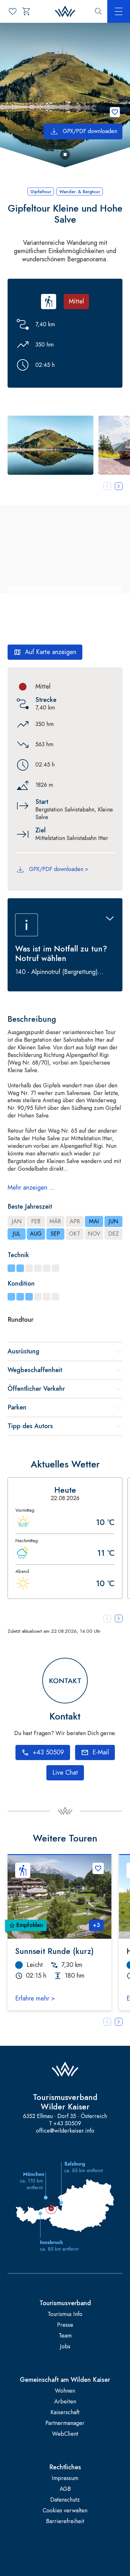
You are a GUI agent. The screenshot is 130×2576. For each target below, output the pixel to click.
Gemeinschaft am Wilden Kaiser (65, 2380)
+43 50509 (67, 2124)
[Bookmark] (115, 112)
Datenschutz (65, 2500)
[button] (50, 445)
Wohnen (65, 2391)
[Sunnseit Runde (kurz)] (59, 1897)
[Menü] (119, 11)
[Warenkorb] (27, 11)
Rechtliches (65, 2467)
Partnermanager (65, 2423)
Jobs (65, 2347)
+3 (96, 1925)
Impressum (65, 2478)
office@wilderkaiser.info (65, 2131)
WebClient (65, 2434)
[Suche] (98, 11)
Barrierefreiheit (65, 2521)
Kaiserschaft (65, 2412)
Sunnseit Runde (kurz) (54, 1951)
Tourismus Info (65, 2314)
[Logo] (65, 12)
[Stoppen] (65, 155)
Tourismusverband (65, 2303)
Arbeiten (65, 2402)
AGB (65, 2489)
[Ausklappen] (110, 919)
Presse (65, 2325)
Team (65, 2336)
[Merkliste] (13, 11)
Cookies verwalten (65, 2511)
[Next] (119, 2022)
